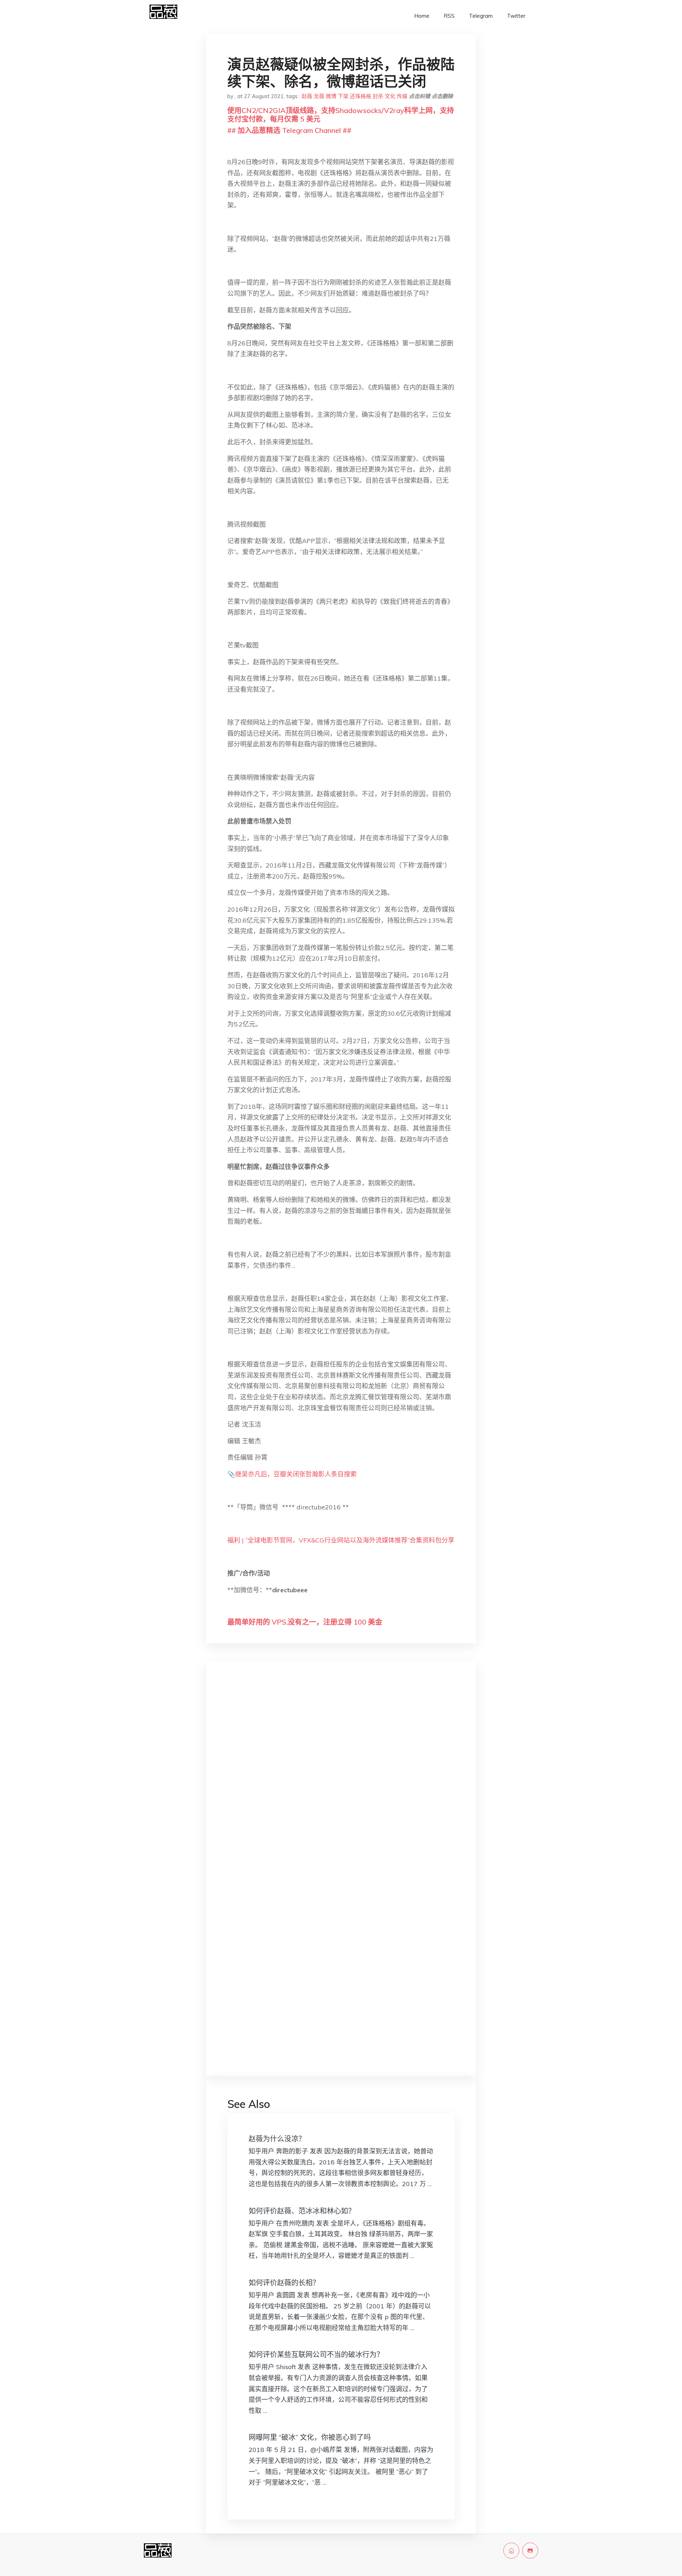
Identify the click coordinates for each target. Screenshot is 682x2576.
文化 (390, 96)
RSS (449, 16)
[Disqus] (341, 1779)
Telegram (481, 16)
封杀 (378, 96)
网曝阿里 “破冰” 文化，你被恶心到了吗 (310, 2437)
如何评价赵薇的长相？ (284, 2283)
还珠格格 (361, 96)
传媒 (402, 96)
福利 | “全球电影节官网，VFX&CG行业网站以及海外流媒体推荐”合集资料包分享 (341, 1540)
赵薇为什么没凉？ (277, 2139)
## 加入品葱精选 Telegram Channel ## (289, 130)
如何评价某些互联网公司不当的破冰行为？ (316, 2354)
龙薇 (319, 96)
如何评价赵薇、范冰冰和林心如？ (302, 2211)
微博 (331, 96)
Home (422, 16)
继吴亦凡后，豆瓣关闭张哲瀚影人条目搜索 (296, 1474)
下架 (343, 96)
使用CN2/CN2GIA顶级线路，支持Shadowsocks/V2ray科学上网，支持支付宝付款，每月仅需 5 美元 (341, 115)
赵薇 (307, 96)
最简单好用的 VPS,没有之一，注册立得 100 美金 (305, 1622)
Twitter (516, 16)
